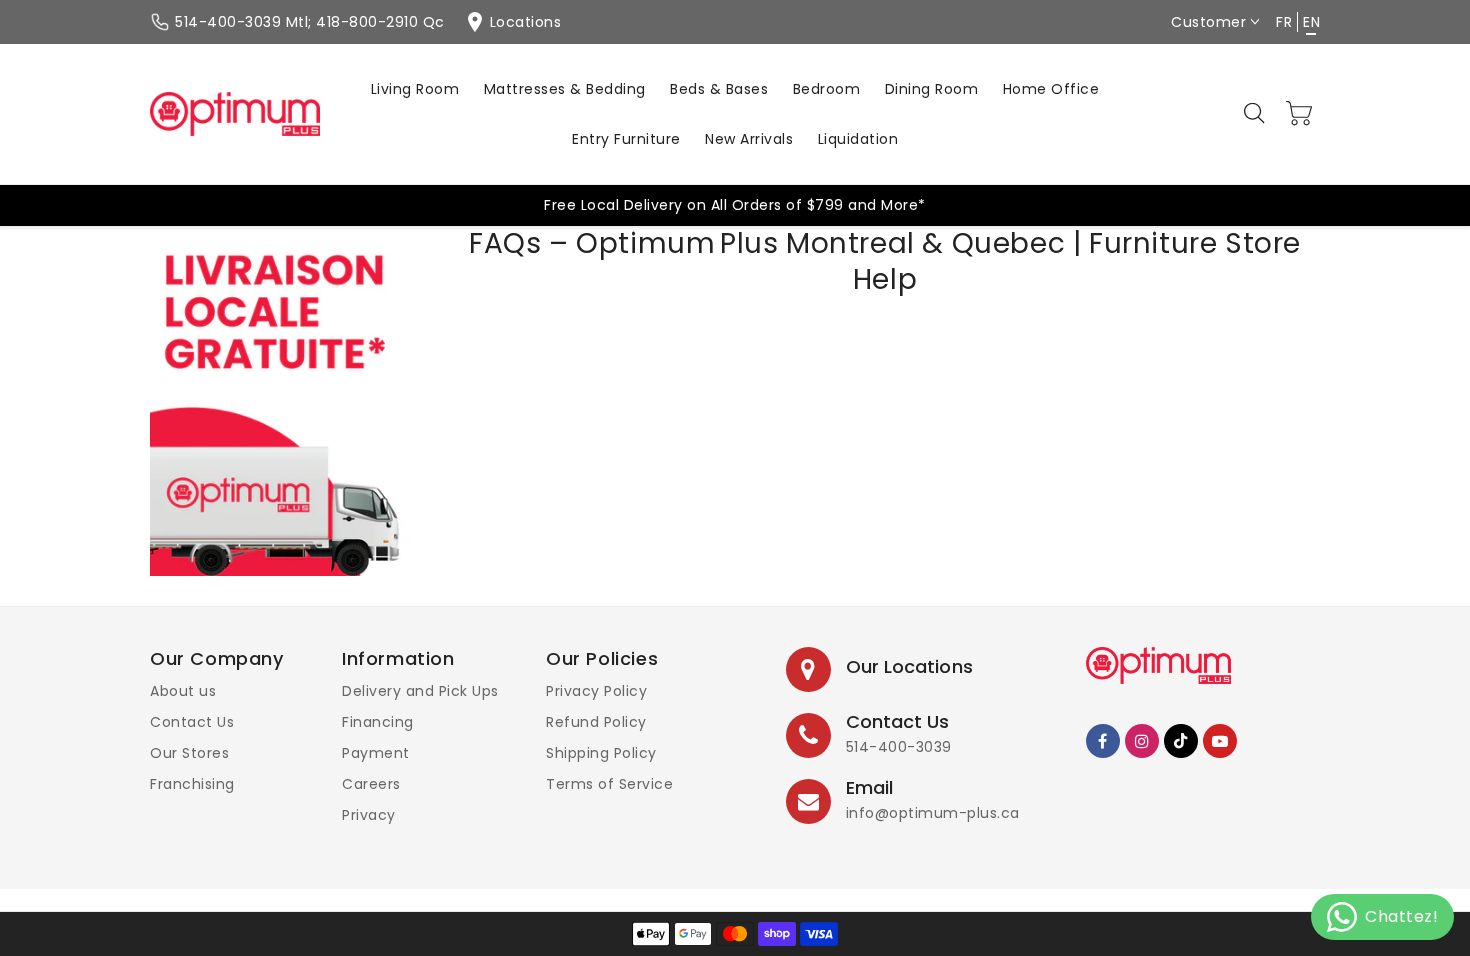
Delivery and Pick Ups (420, 691)
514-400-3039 (899, 747)
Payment (376, 753)
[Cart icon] (1300, 113)
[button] (1256, 114)
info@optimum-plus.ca (933, 813)
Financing (378, 722)
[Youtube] (1220, 741)
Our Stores (189, 753)
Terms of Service (609, 784)
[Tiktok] (1181, 741)
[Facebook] (1103, 741)
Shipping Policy (601, 753)
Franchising (192, 784)
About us (183, 691)
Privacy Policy (596, 691)
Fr (1284, 22)
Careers (371, 784)
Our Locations (909, 666)
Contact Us (192, 722)
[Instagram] (1142, 741)
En (1311, 22)
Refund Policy (596, 722)
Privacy (369, 815)
